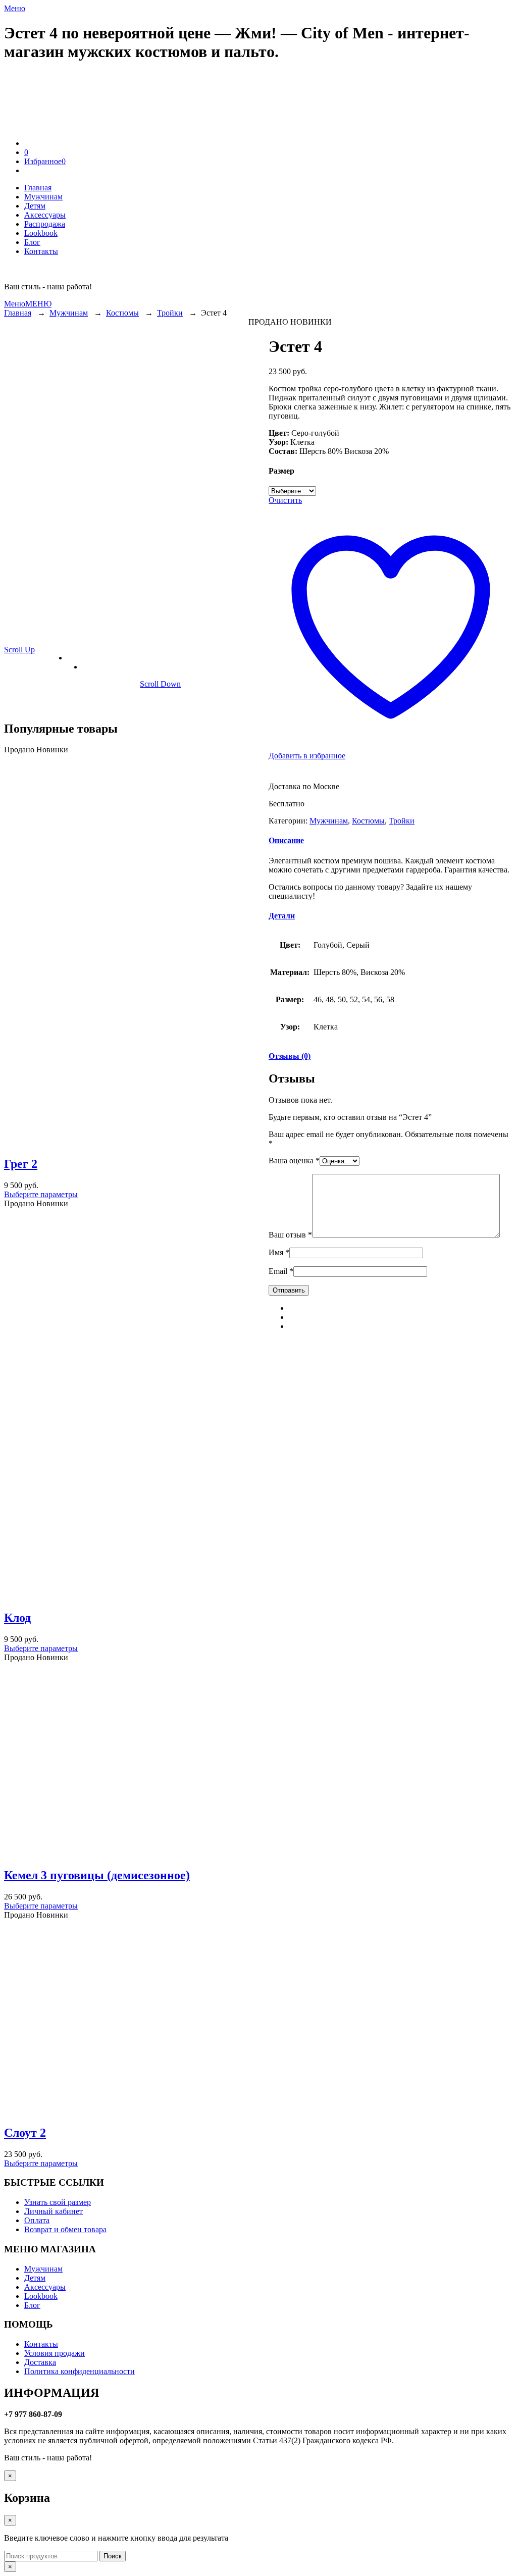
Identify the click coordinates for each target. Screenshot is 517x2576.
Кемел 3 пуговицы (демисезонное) (97, 1875)
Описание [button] (286, 840)
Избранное (45, 161)
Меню (15, 8)
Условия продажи (55, 2353)
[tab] (391, 841)
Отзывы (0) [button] (290, 1056)
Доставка (40, 2362)
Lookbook (41, 2296)
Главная (18, 313)
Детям (35, 2278)
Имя (279, 1252)
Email (281, 1271)
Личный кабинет (54, 2211)
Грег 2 (21, 1164)
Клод (17, 1618)
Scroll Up (19, 650)
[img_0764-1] (107, 688)
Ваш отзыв (290, 1235)
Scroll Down (160, 684)
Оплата (37, 2220)
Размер (281, 471)
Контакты (41, 2344)
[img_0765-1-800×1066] (49, 688)
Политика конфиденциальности (80, 2371)
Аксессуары (45, 2287)
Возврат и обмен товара (65, 2229)
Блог (32, 2305)
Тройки (170, 313)
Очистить (285, 500)
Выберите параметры (41, 1194)
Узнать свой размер (58, 2202)
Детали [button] (282, 916)
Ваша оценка (294, 1161)
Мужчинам (69, 313)
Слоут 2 (25, 2133)
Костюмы (122, 313)
